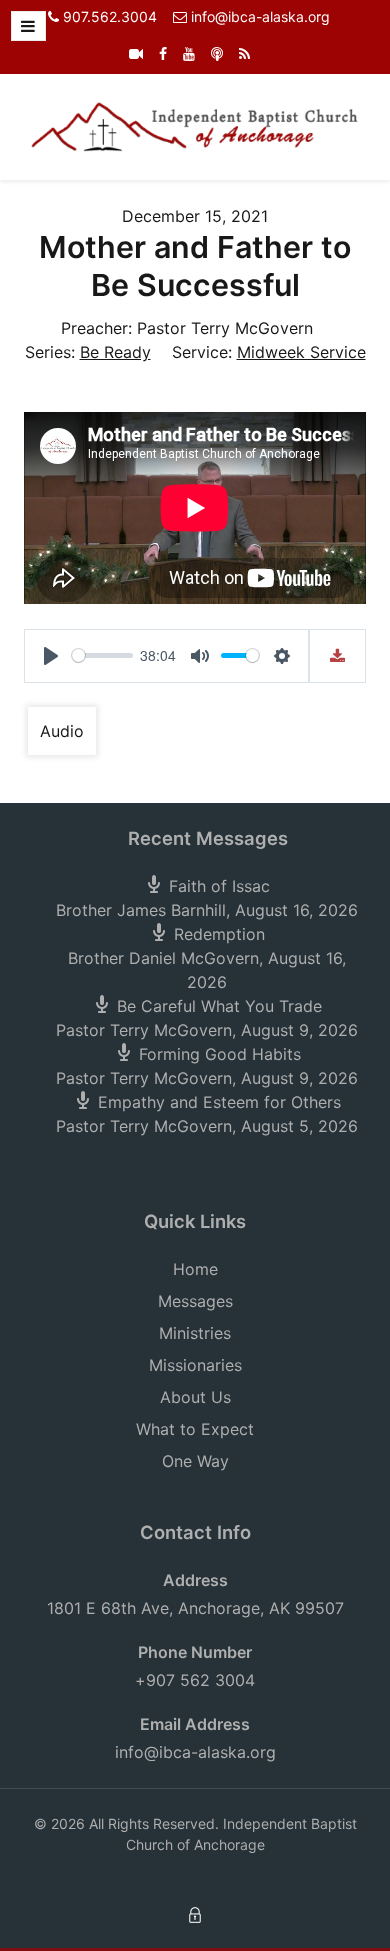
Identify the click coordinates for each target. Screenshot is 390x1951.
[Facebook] (163, 53)
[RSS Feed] (244, 53)
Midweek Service (301, 352)
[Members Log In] (195, 1913)
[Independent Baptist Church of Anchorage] (195, 125)
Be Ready (115, 352)
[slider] (102, 655)
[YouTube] (189, 53)
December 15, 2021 (195, 216)
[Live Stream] (136, 53)
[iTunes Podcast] (217, 53)
